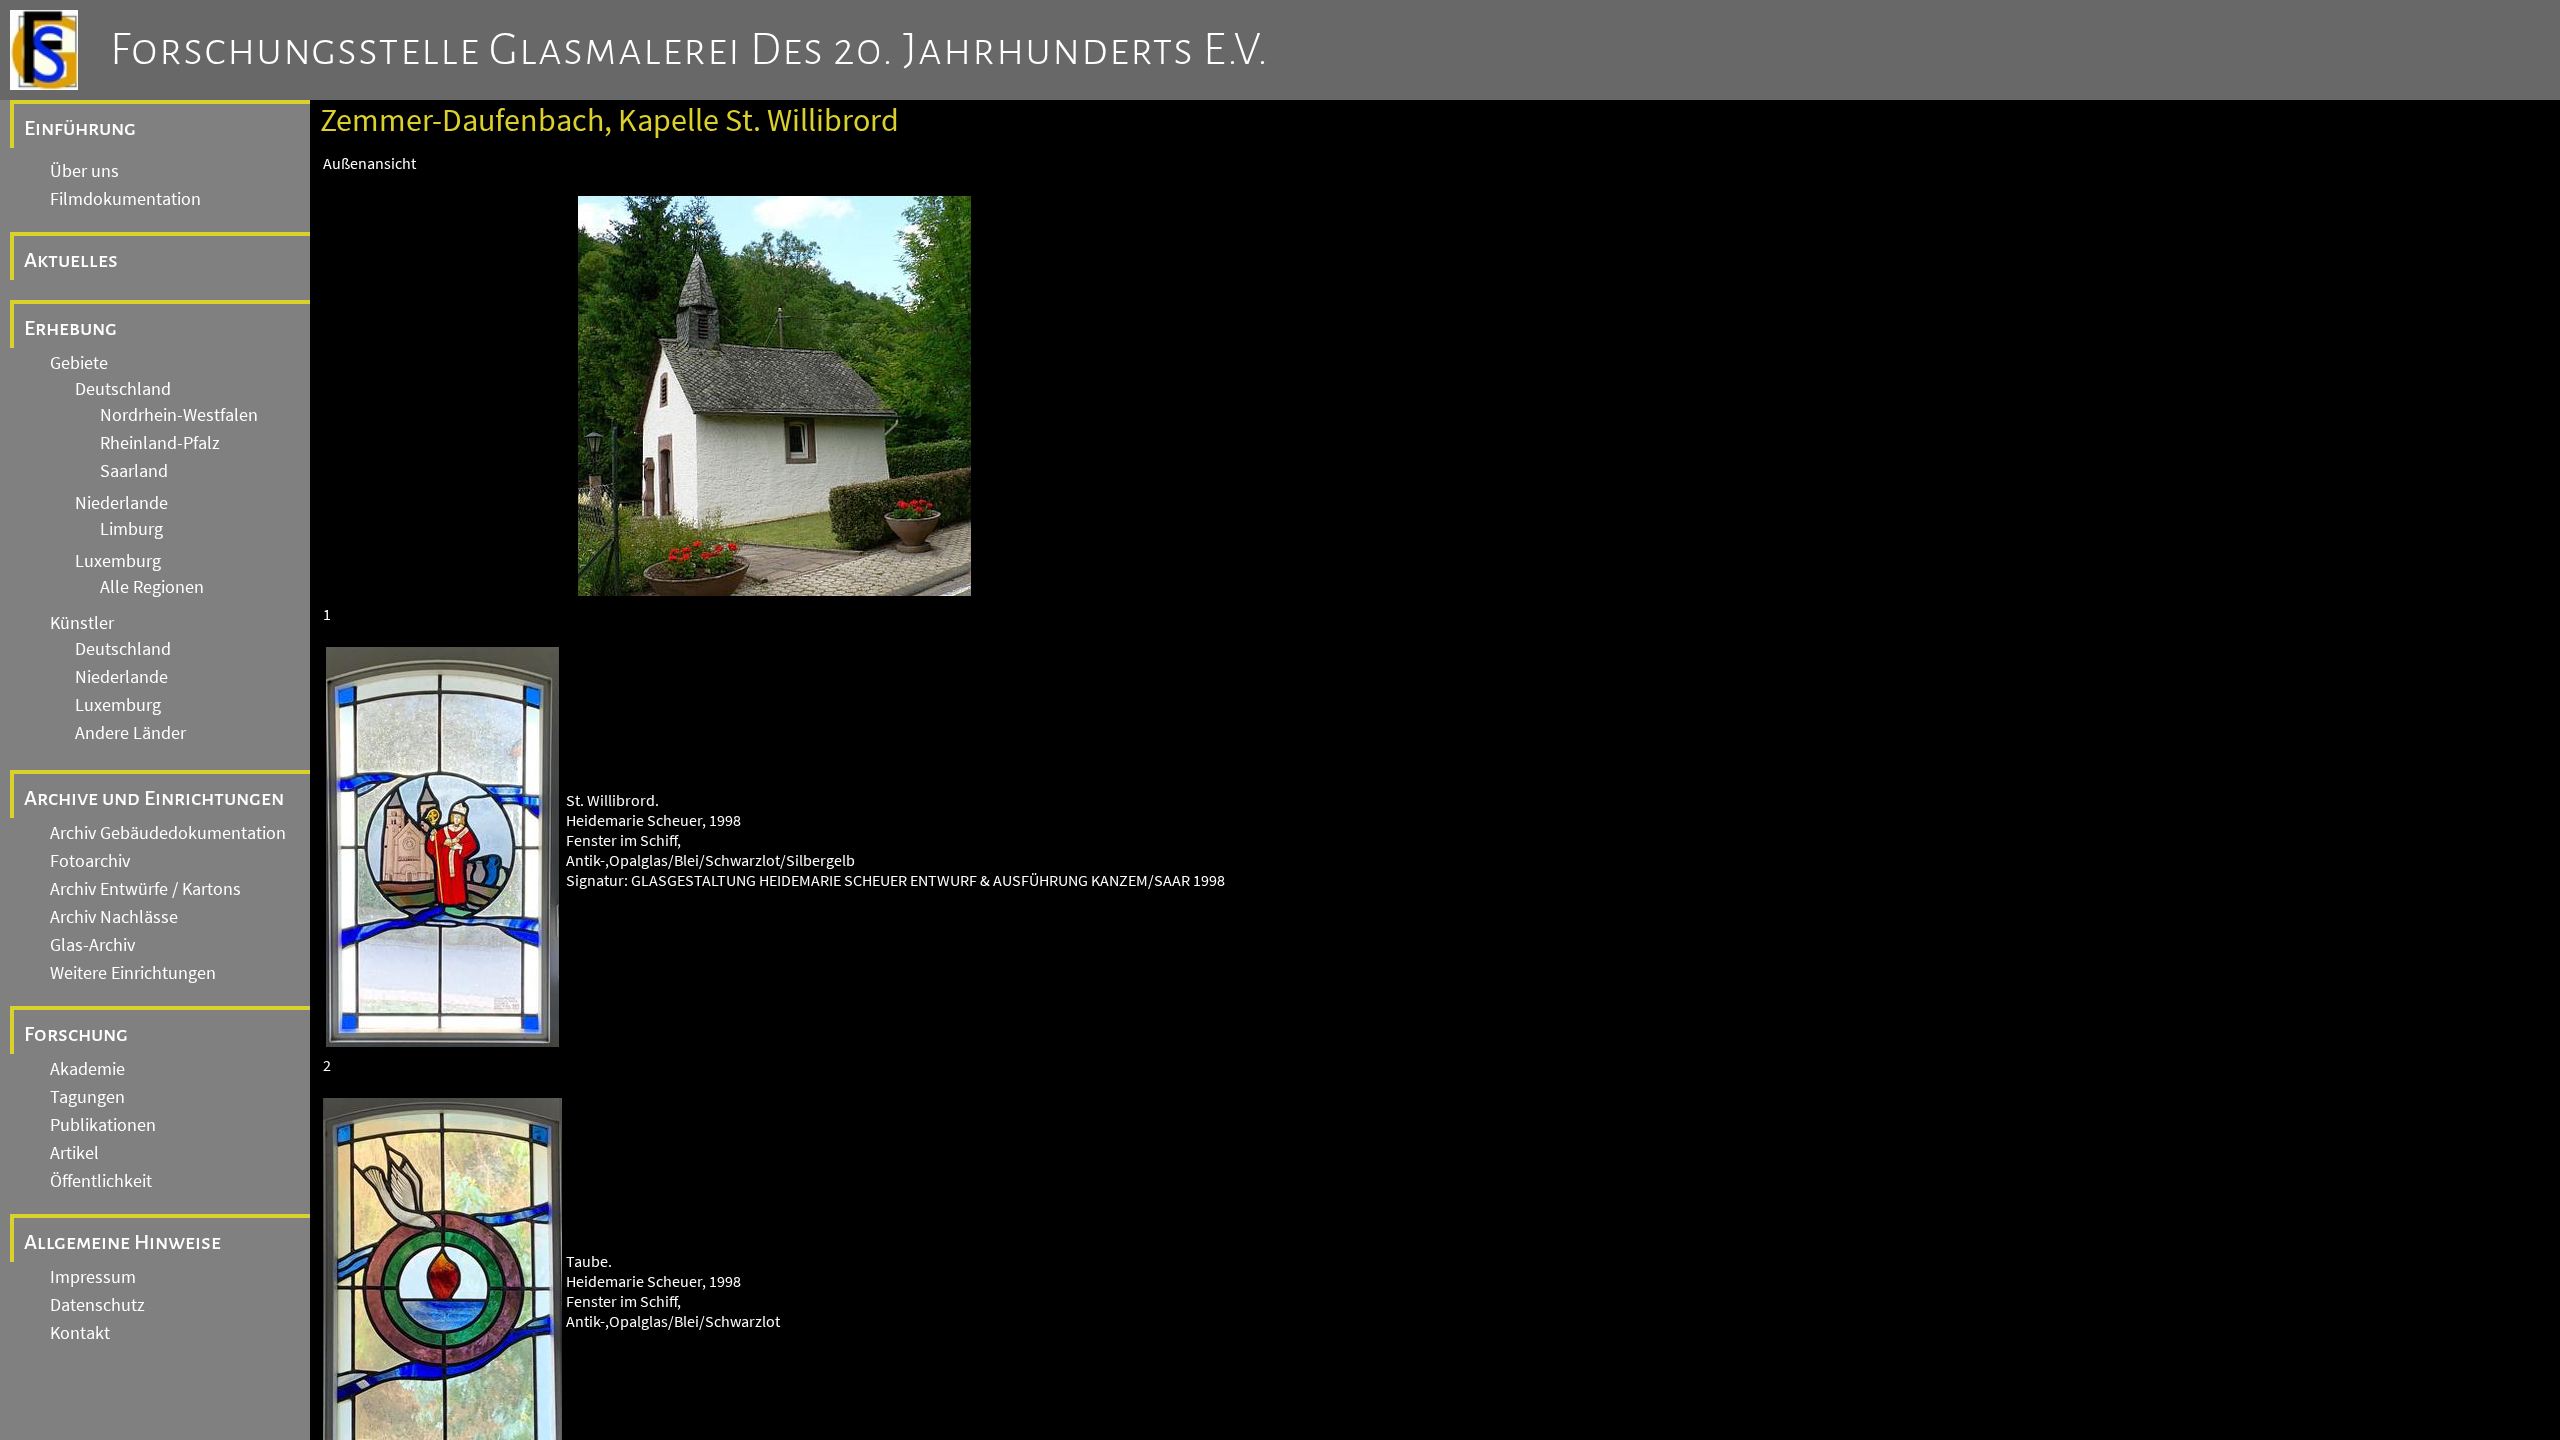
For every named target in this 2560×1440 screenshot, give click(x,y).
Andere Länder (130, 733)
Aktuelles (71, 260)
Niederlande (121, 503)
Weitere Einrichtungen (133, 973)
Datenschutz (97, 1305)
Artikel (74, 1153)
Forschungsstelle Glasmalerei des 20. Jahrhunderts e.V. (689, 50)
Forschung (76, 1034)
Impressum (93, 1277)
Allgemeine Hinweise (122, 1242)
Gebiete (79, 363)
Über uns (84, 171)
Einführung (80, 128)
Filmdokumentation (125, 199)
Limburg (131, 529)
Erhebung (70, 328)
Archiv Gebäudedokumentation (168, 833)
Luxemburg (118, 561)
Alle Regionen (152, 587)
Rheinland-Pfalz (160, 443)
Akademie (87, 1069)
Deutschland (123, 389)
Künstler (82, 623)
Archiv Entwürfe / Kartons (145, 889)
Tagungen (87, 1097)
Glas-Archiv (92, 945)
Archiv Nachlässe (114, 917)
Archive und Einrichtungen (154, 798)
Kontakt (80, 1333)
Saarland (134, 471)
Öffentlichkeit (101, 1181)
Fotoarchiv (90, 861)
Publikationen (103, 1125)
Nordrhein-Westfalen (179, 415)
